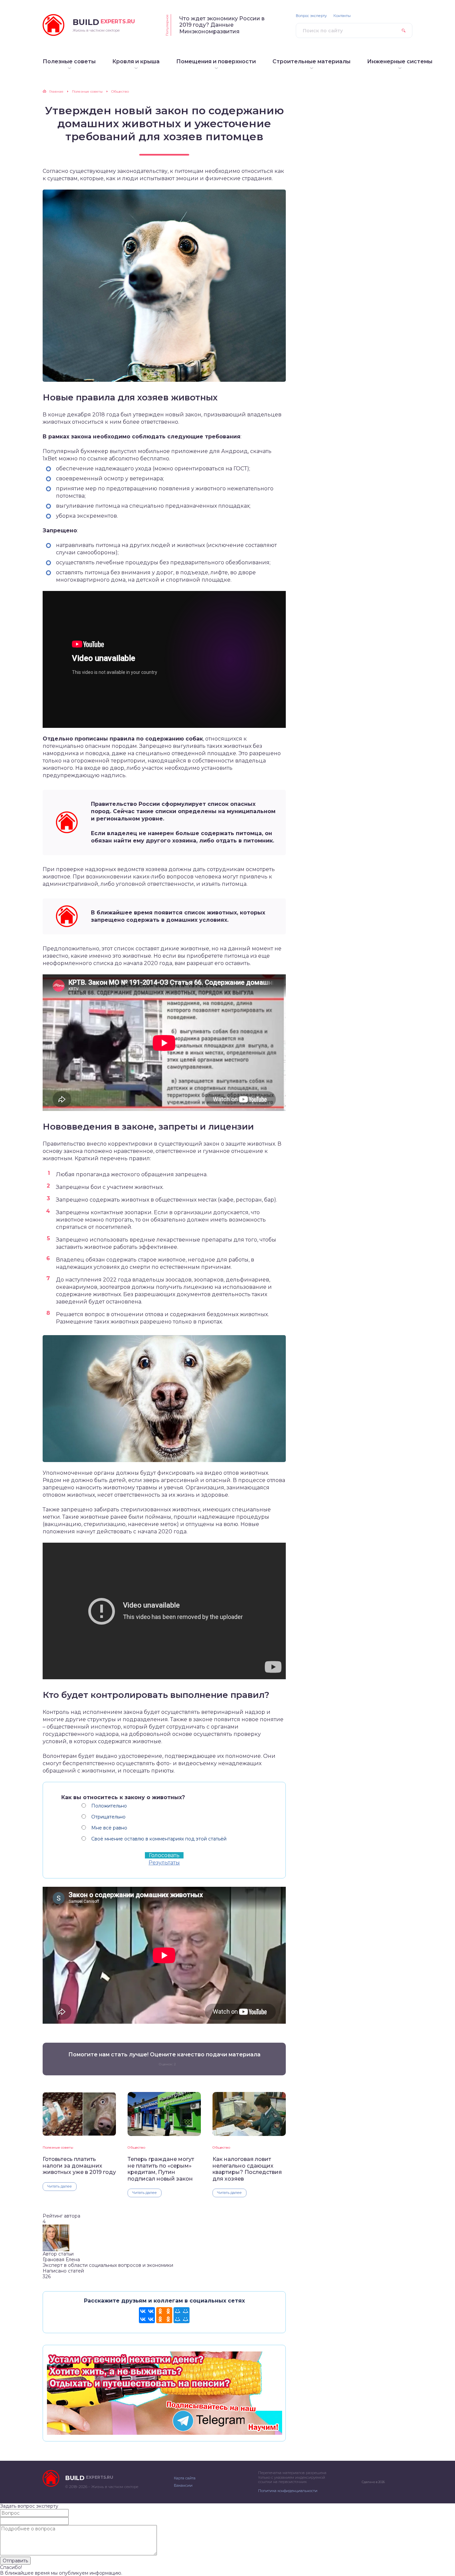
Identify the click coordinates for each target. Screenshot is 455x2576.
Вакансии (183, 2485)
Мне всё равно (109, 1828)
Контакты (342, 16)
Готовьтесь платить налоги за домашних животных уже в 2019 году (79, 2166)
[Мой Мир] (182, 2315)
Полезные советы (58, 2147)
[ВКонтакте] (147, 2315)
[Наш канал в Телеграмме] (164, 2432)
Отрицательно (108, 1817)
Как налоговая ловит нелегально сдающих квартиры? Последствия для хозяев (247, 2169)
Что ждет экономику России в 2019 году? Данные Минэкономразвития (222, 25)
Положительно (109, 1806)
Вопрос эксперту (311, 16)
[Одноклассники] (164, 2315)
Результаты (164, 1863)
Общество (136, 2147)
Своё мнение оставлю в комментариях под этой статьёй (159, 1839)
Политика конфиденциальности (288, 2491)
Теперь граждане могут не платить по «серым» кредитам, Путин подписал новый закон (161, 2169)
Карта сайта (185, 2478)
